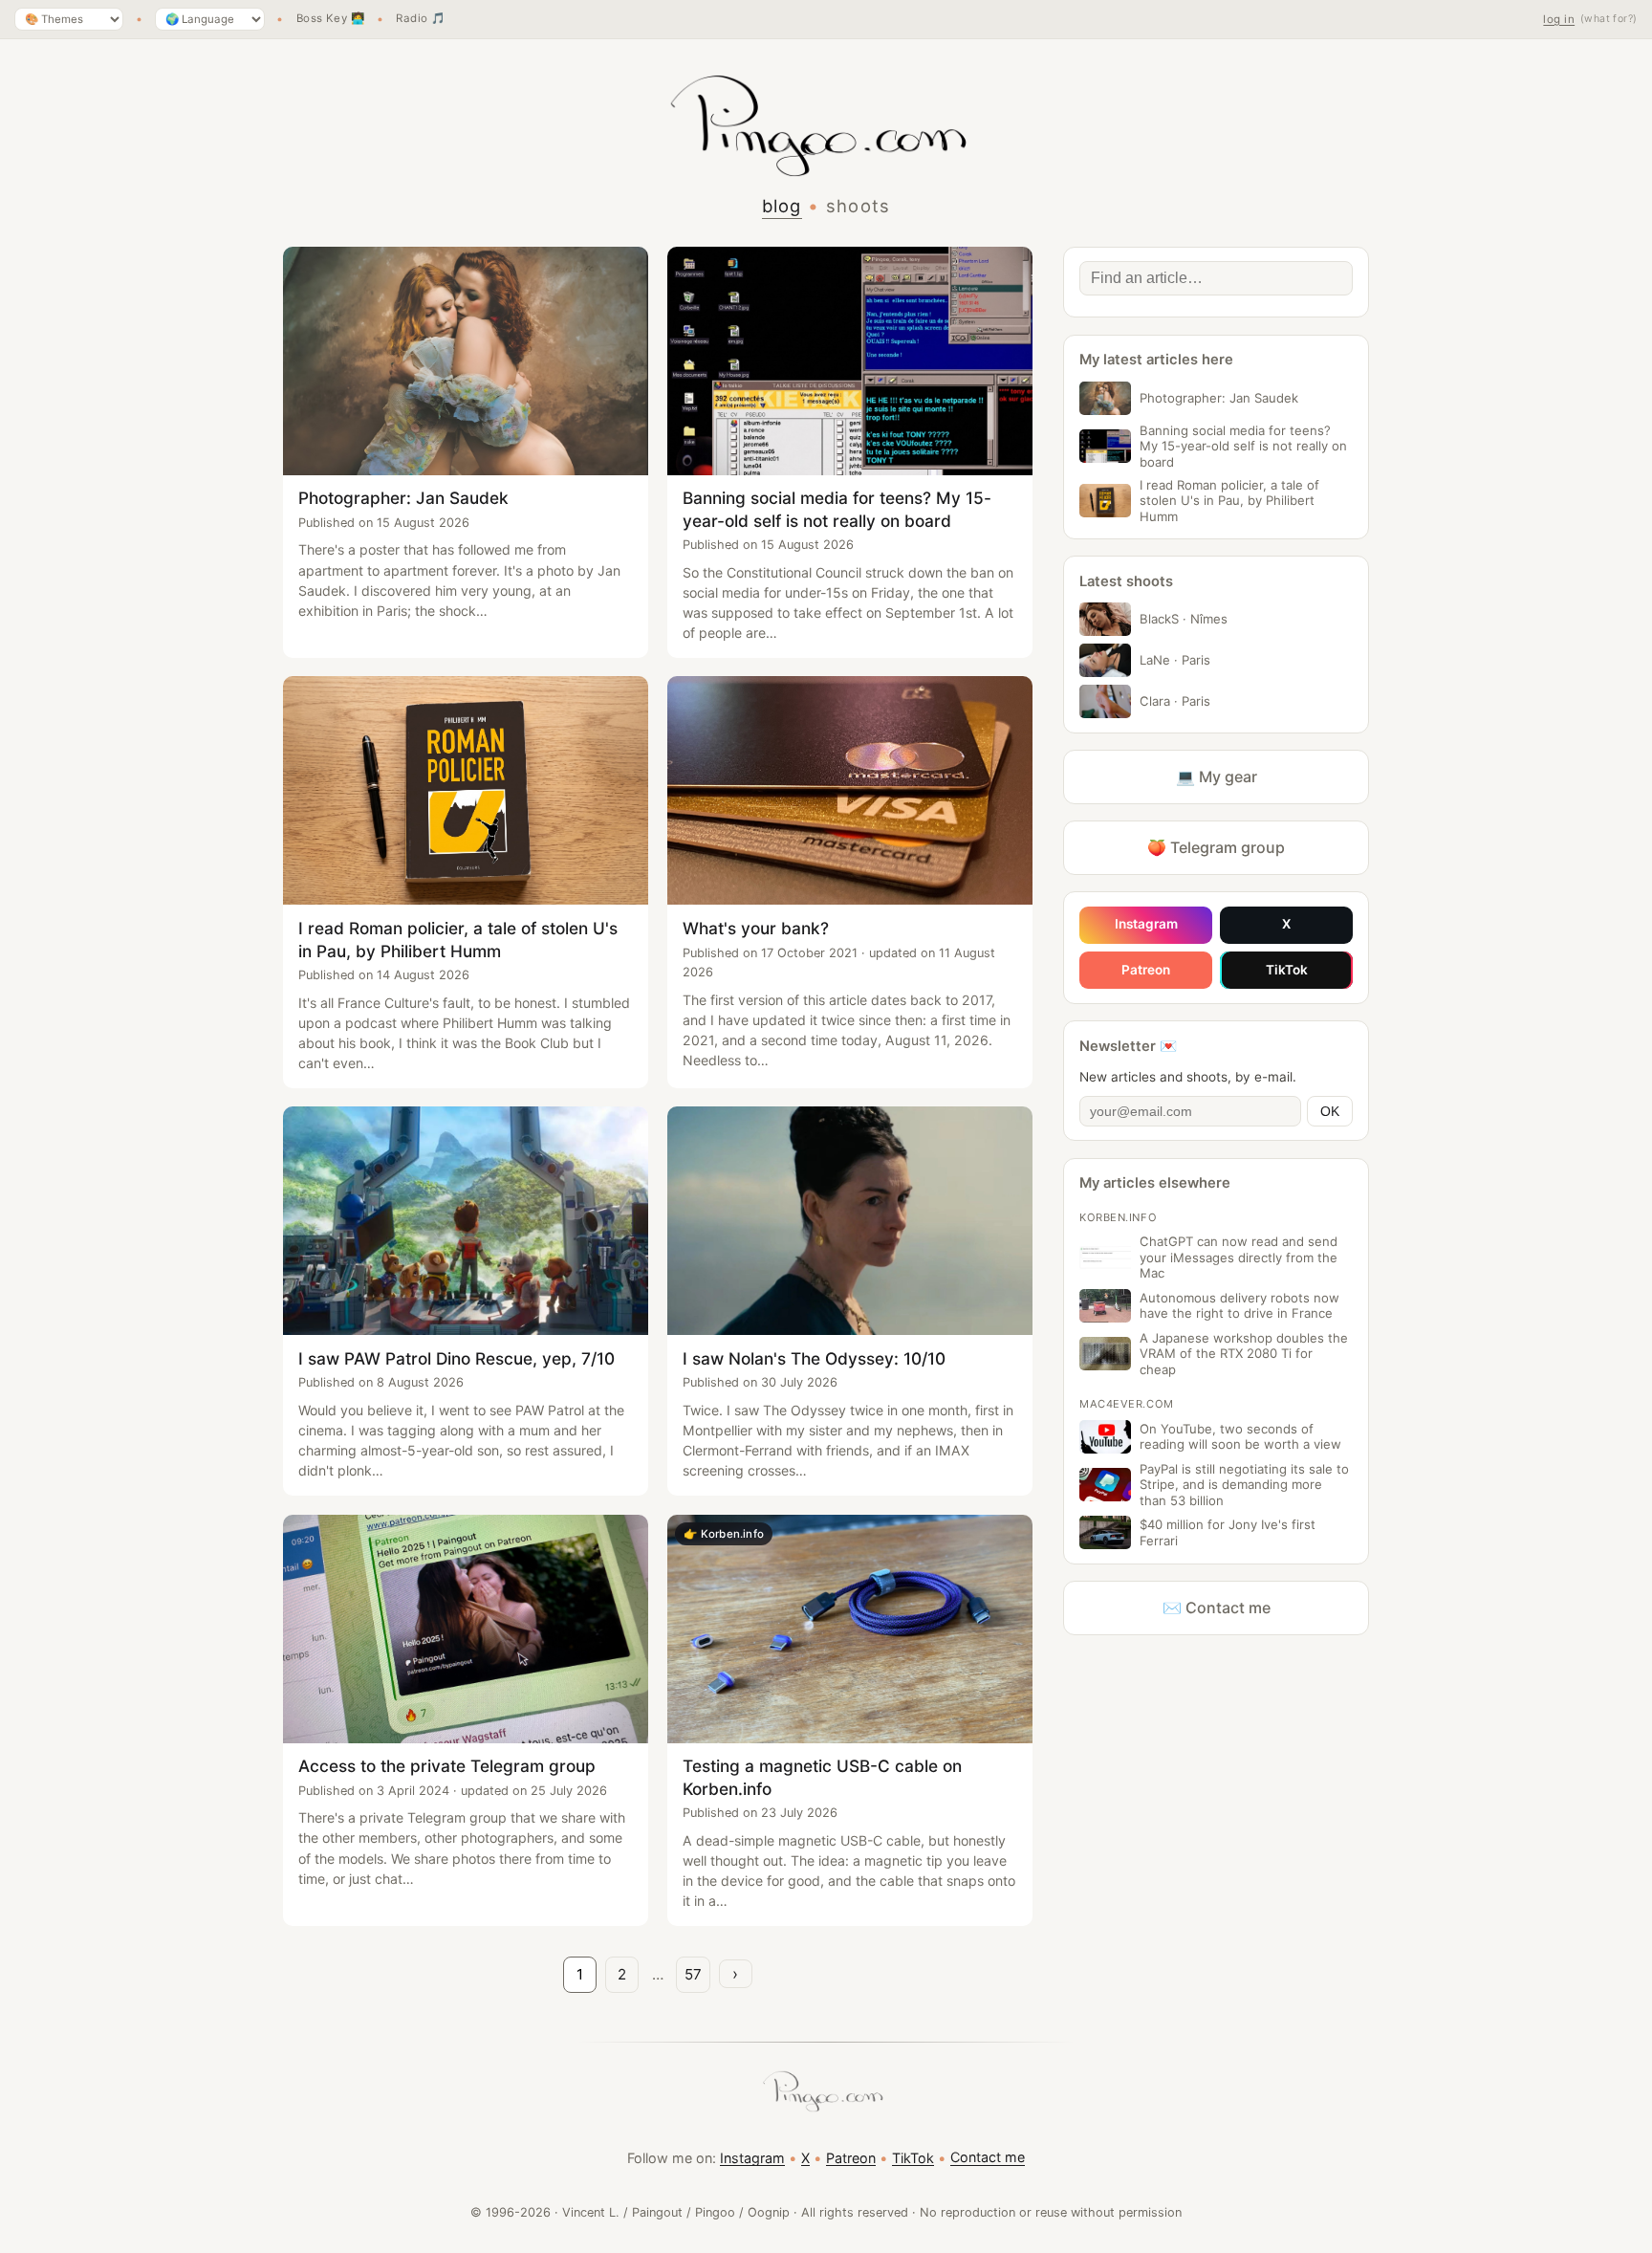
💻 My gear (1217, 777)
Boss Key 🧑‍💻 (331, 19)
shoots (859, 206)
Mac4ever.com (1127, 1404)
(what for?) (1609, 19)
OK (1330, 1112)
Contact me (988, 2157)
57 (693, 1974)
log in (1559, 19)
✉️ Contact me (1217, 1608)
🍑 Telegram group (1216, 847)
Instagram (1146, 924)
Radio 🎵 (420, 19)
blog (782, 206)
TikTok (1287, 970)
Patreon (1146, 970)
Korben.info (1118, 1217)
